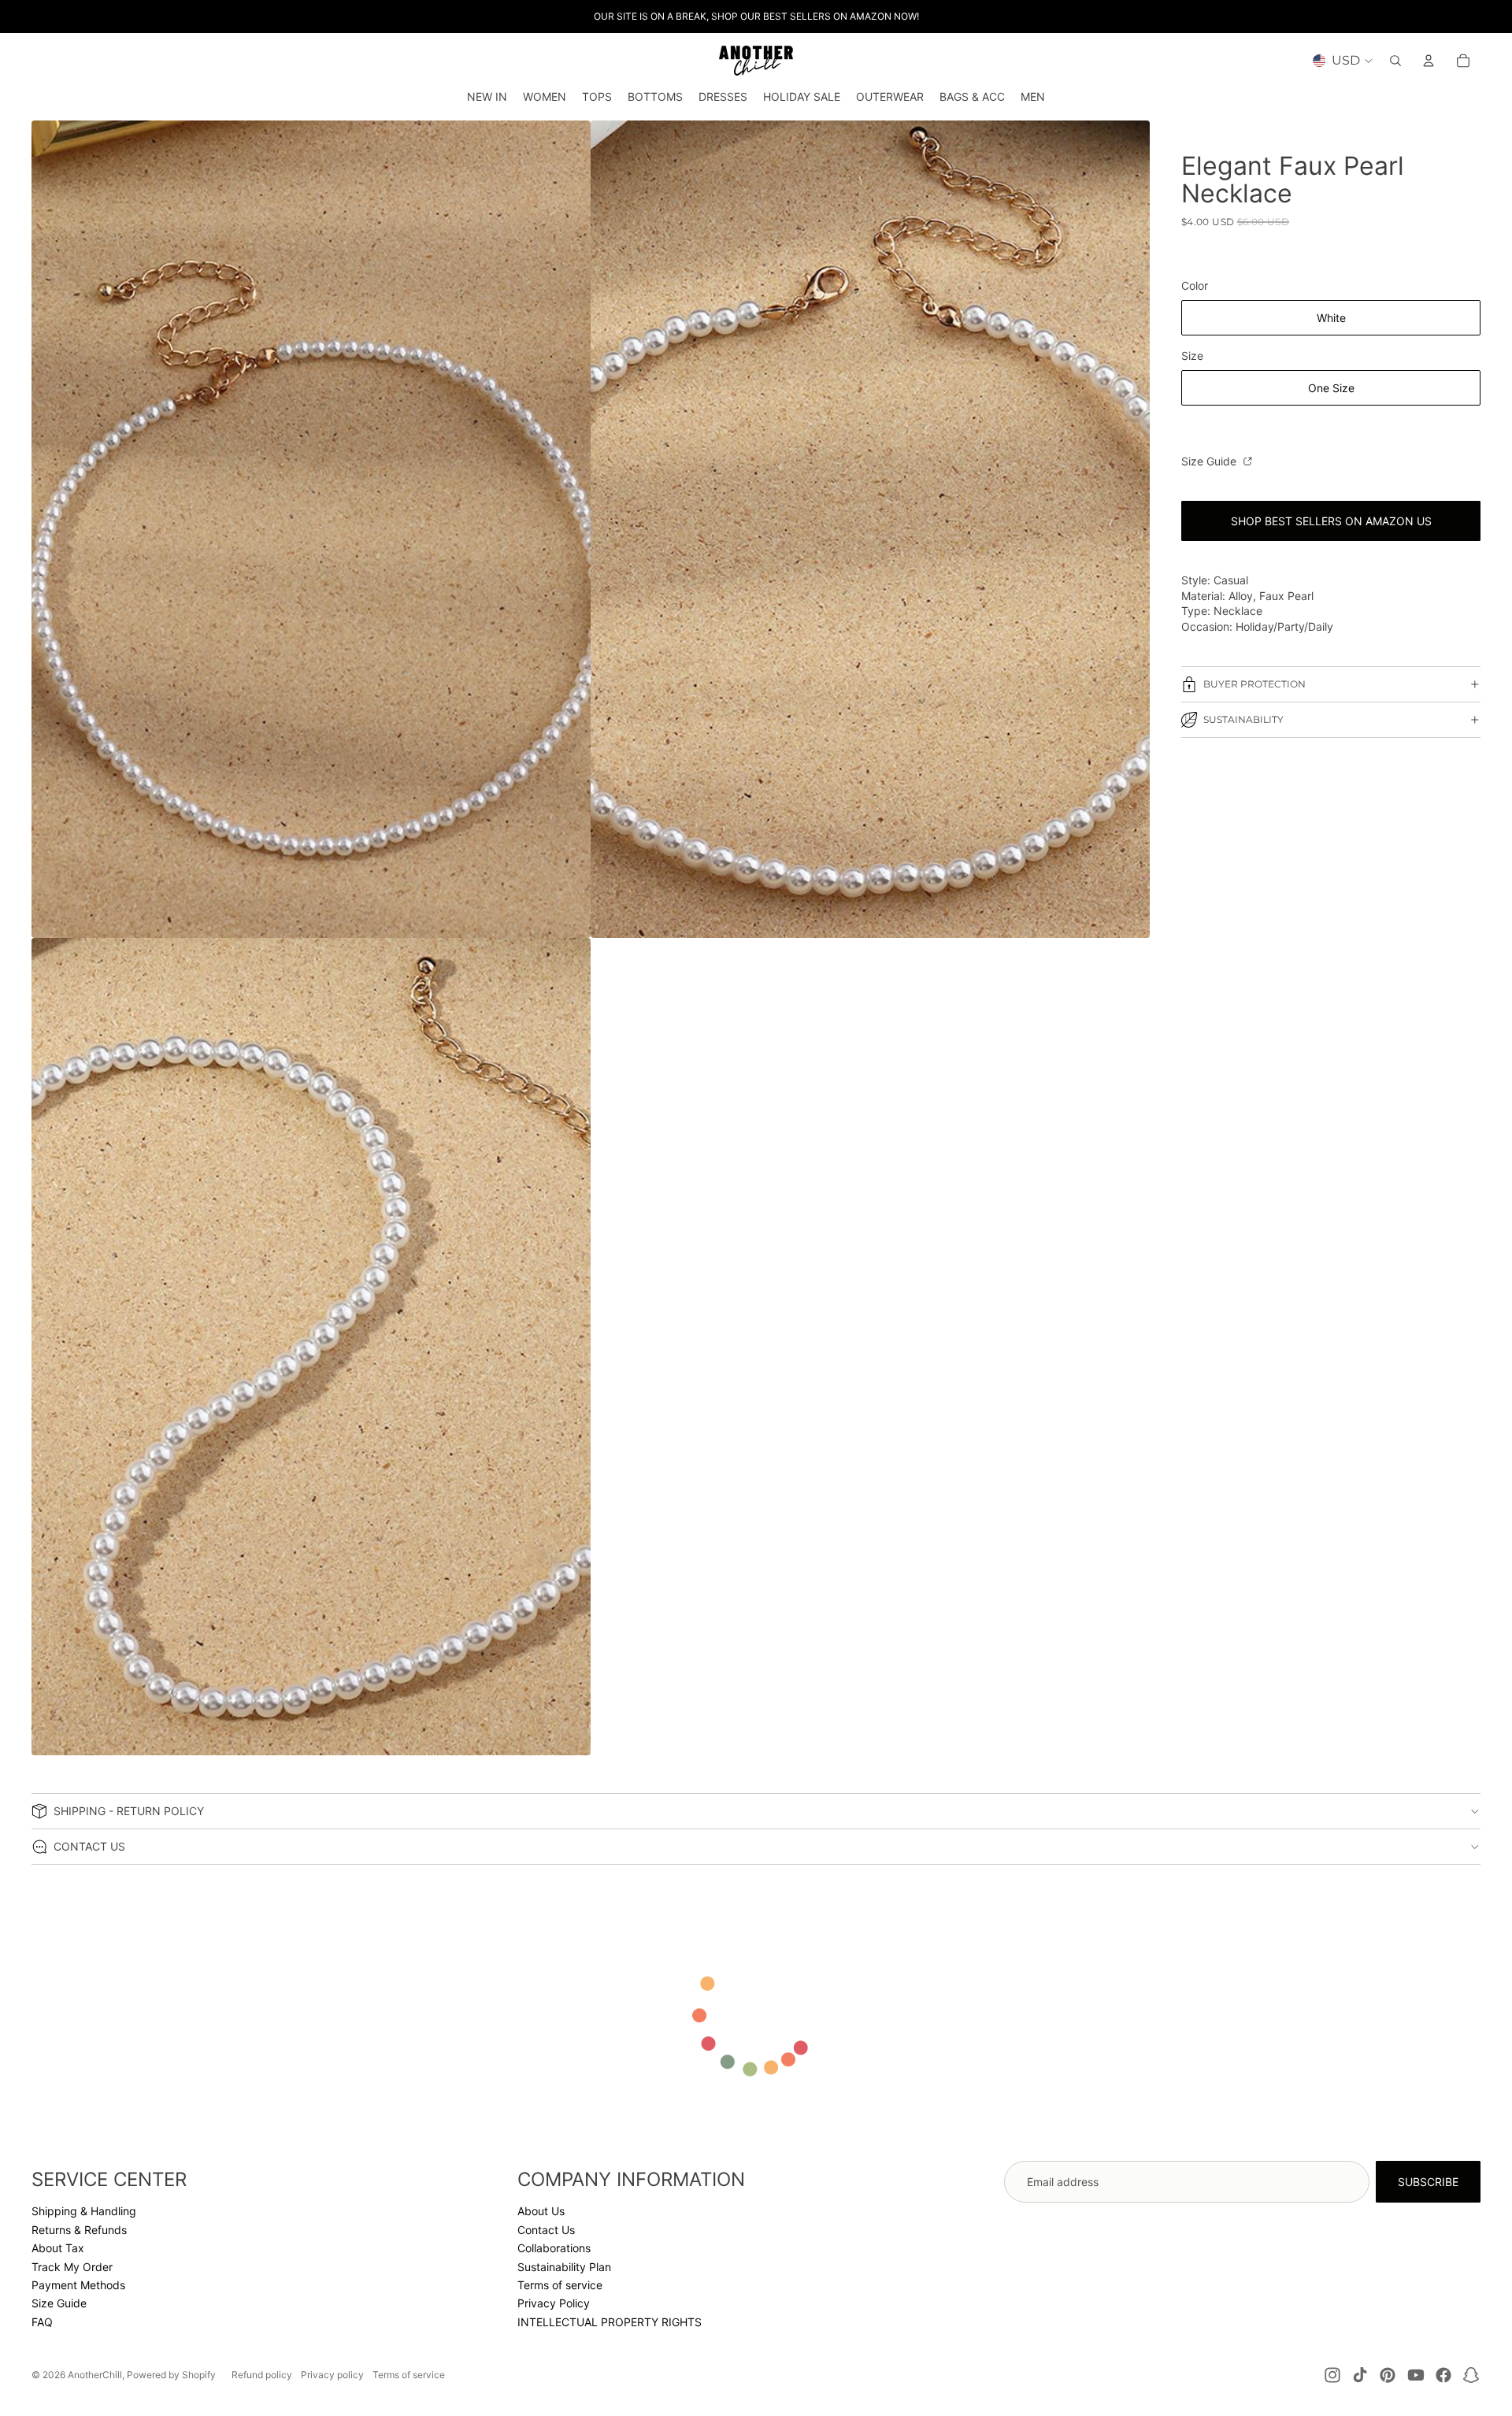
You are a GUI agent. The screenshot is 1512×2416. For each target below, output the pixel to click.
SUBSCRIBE (1428, 2182)
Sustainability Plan (564, 2267)
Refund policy (262, 2375)
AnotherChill (95, 2375)
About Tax (58, 2248)
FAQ (42, 2322)
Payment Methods (78, 2285)
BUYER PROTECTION (1254, 684)
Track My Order (72, 2267)
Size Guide (1210, 461)
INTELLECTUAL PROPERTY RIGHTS (610, 2322)
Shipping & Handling (84, 2211)
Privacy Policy (554, 2303)
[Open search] (1395, 61)
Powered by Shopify (171, 2375)
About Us (541, 2211)
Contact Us (546, 2230)
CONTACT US (89, 1846)
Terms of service (560, 2285)
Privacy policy (332, 2375)
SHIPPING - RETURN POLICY (129, 1811)
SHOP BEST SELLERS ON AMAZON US (1331, 521)
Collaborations (554, 2248)
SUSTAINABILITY (1243, 719)
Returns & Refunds (79, 2230)
